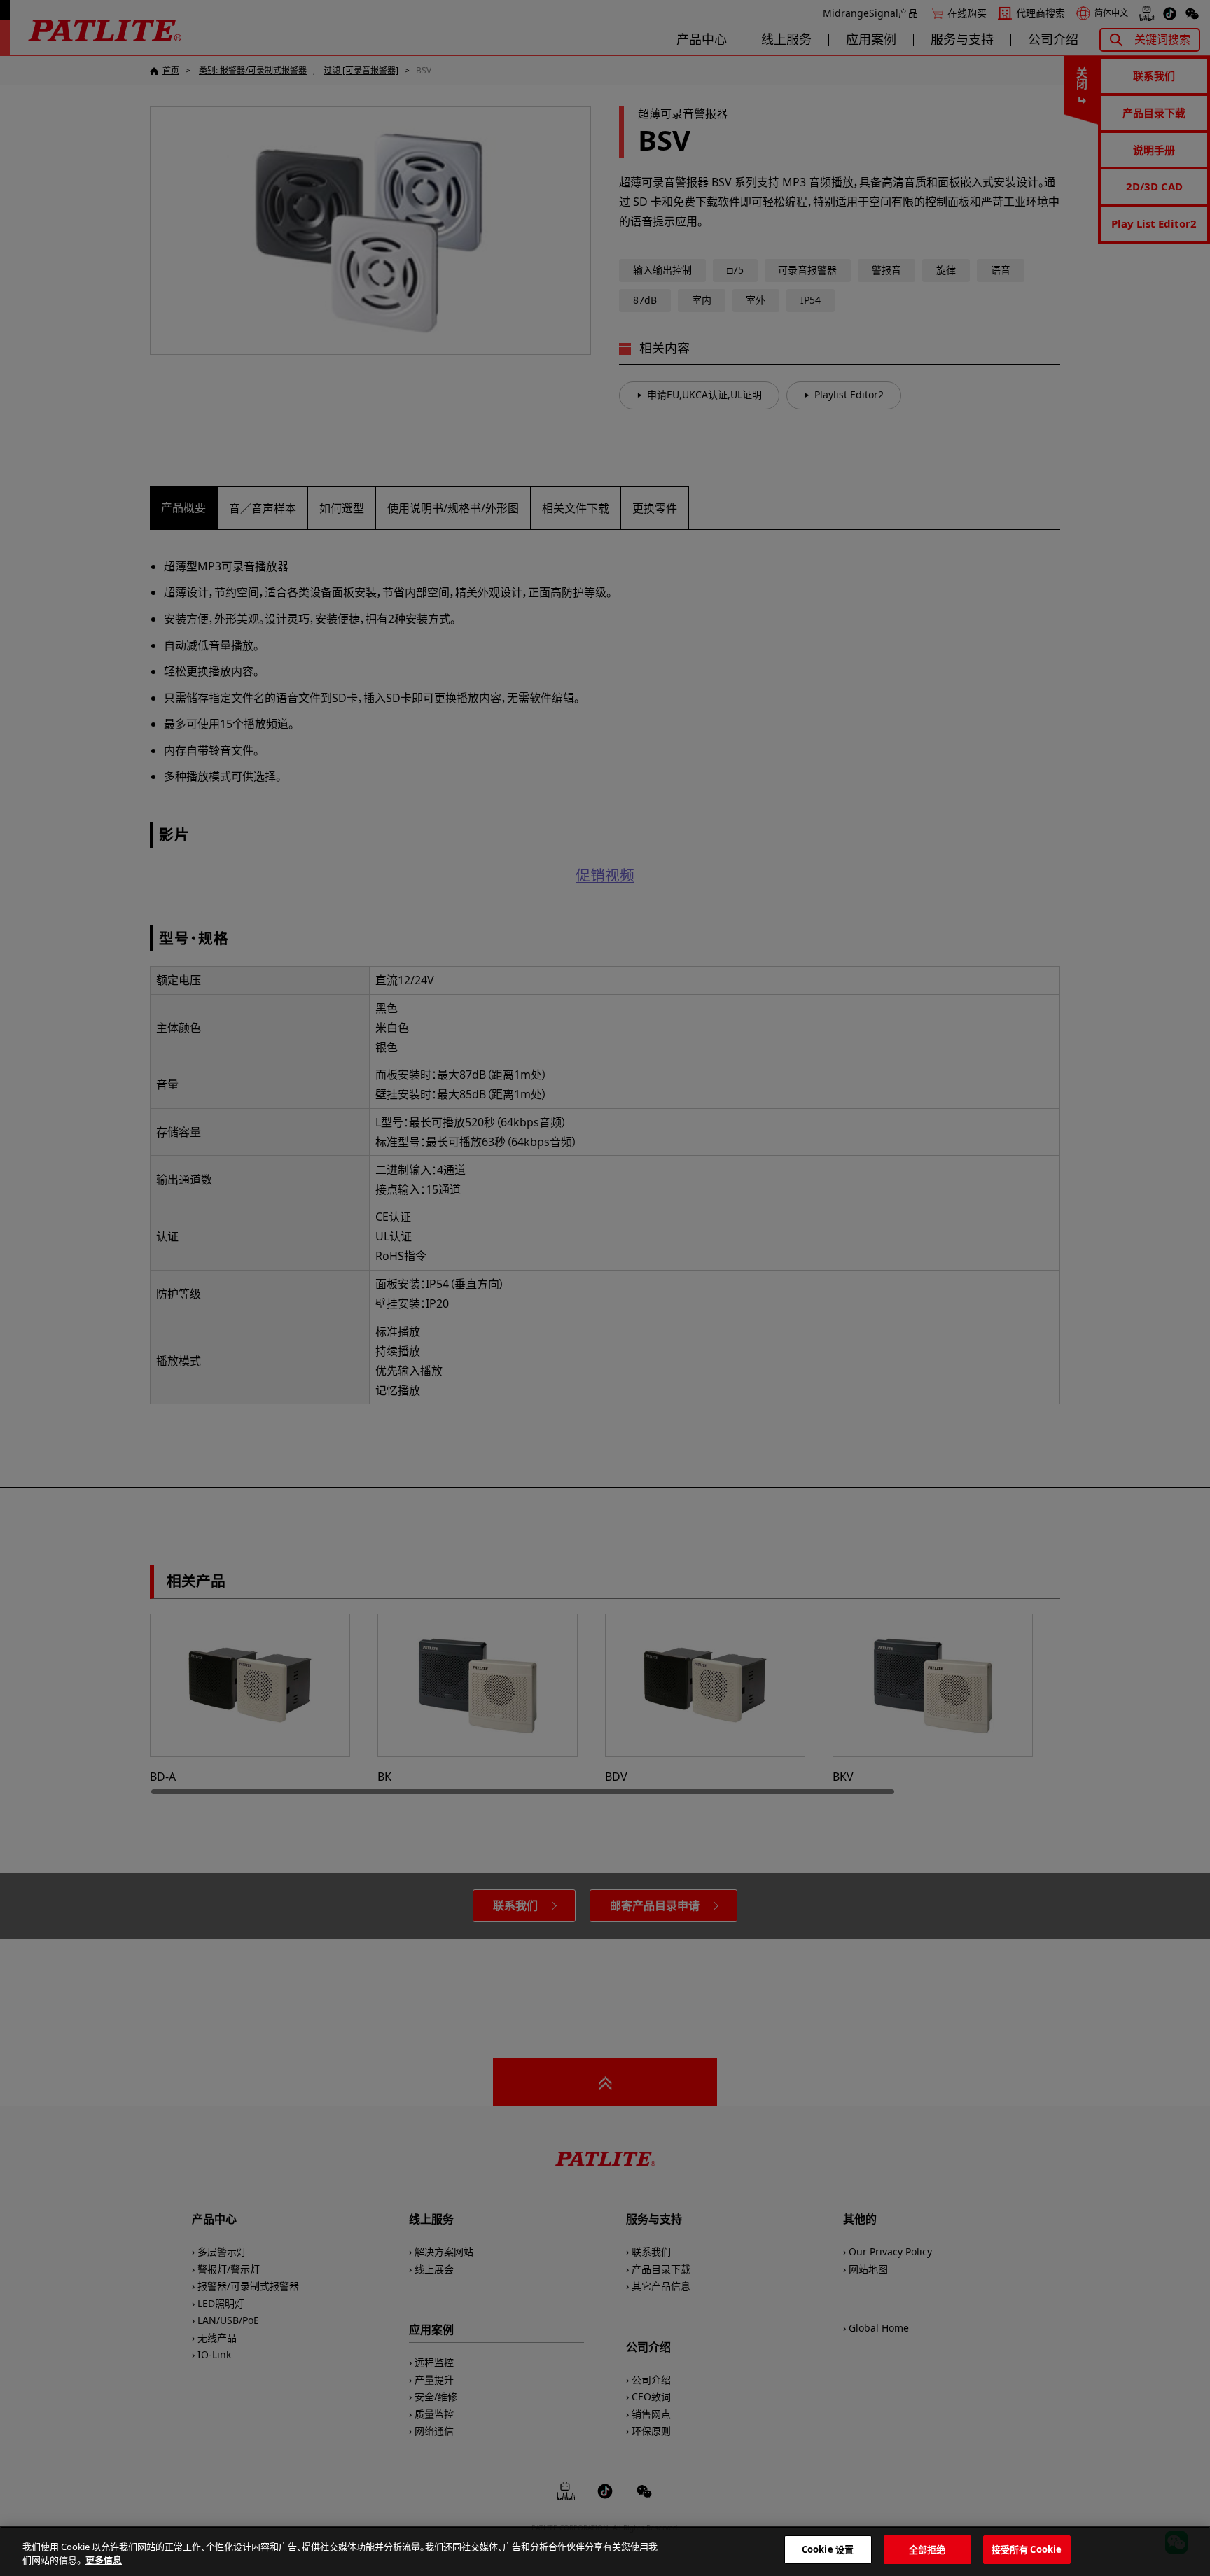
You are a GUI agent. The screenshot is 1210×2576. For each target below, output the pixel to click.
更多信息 (104, 2561)
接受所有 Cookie (1027, 2549)
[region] (605, 2551)
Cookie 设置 (828, 2549)
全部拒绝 (927, 2549)
